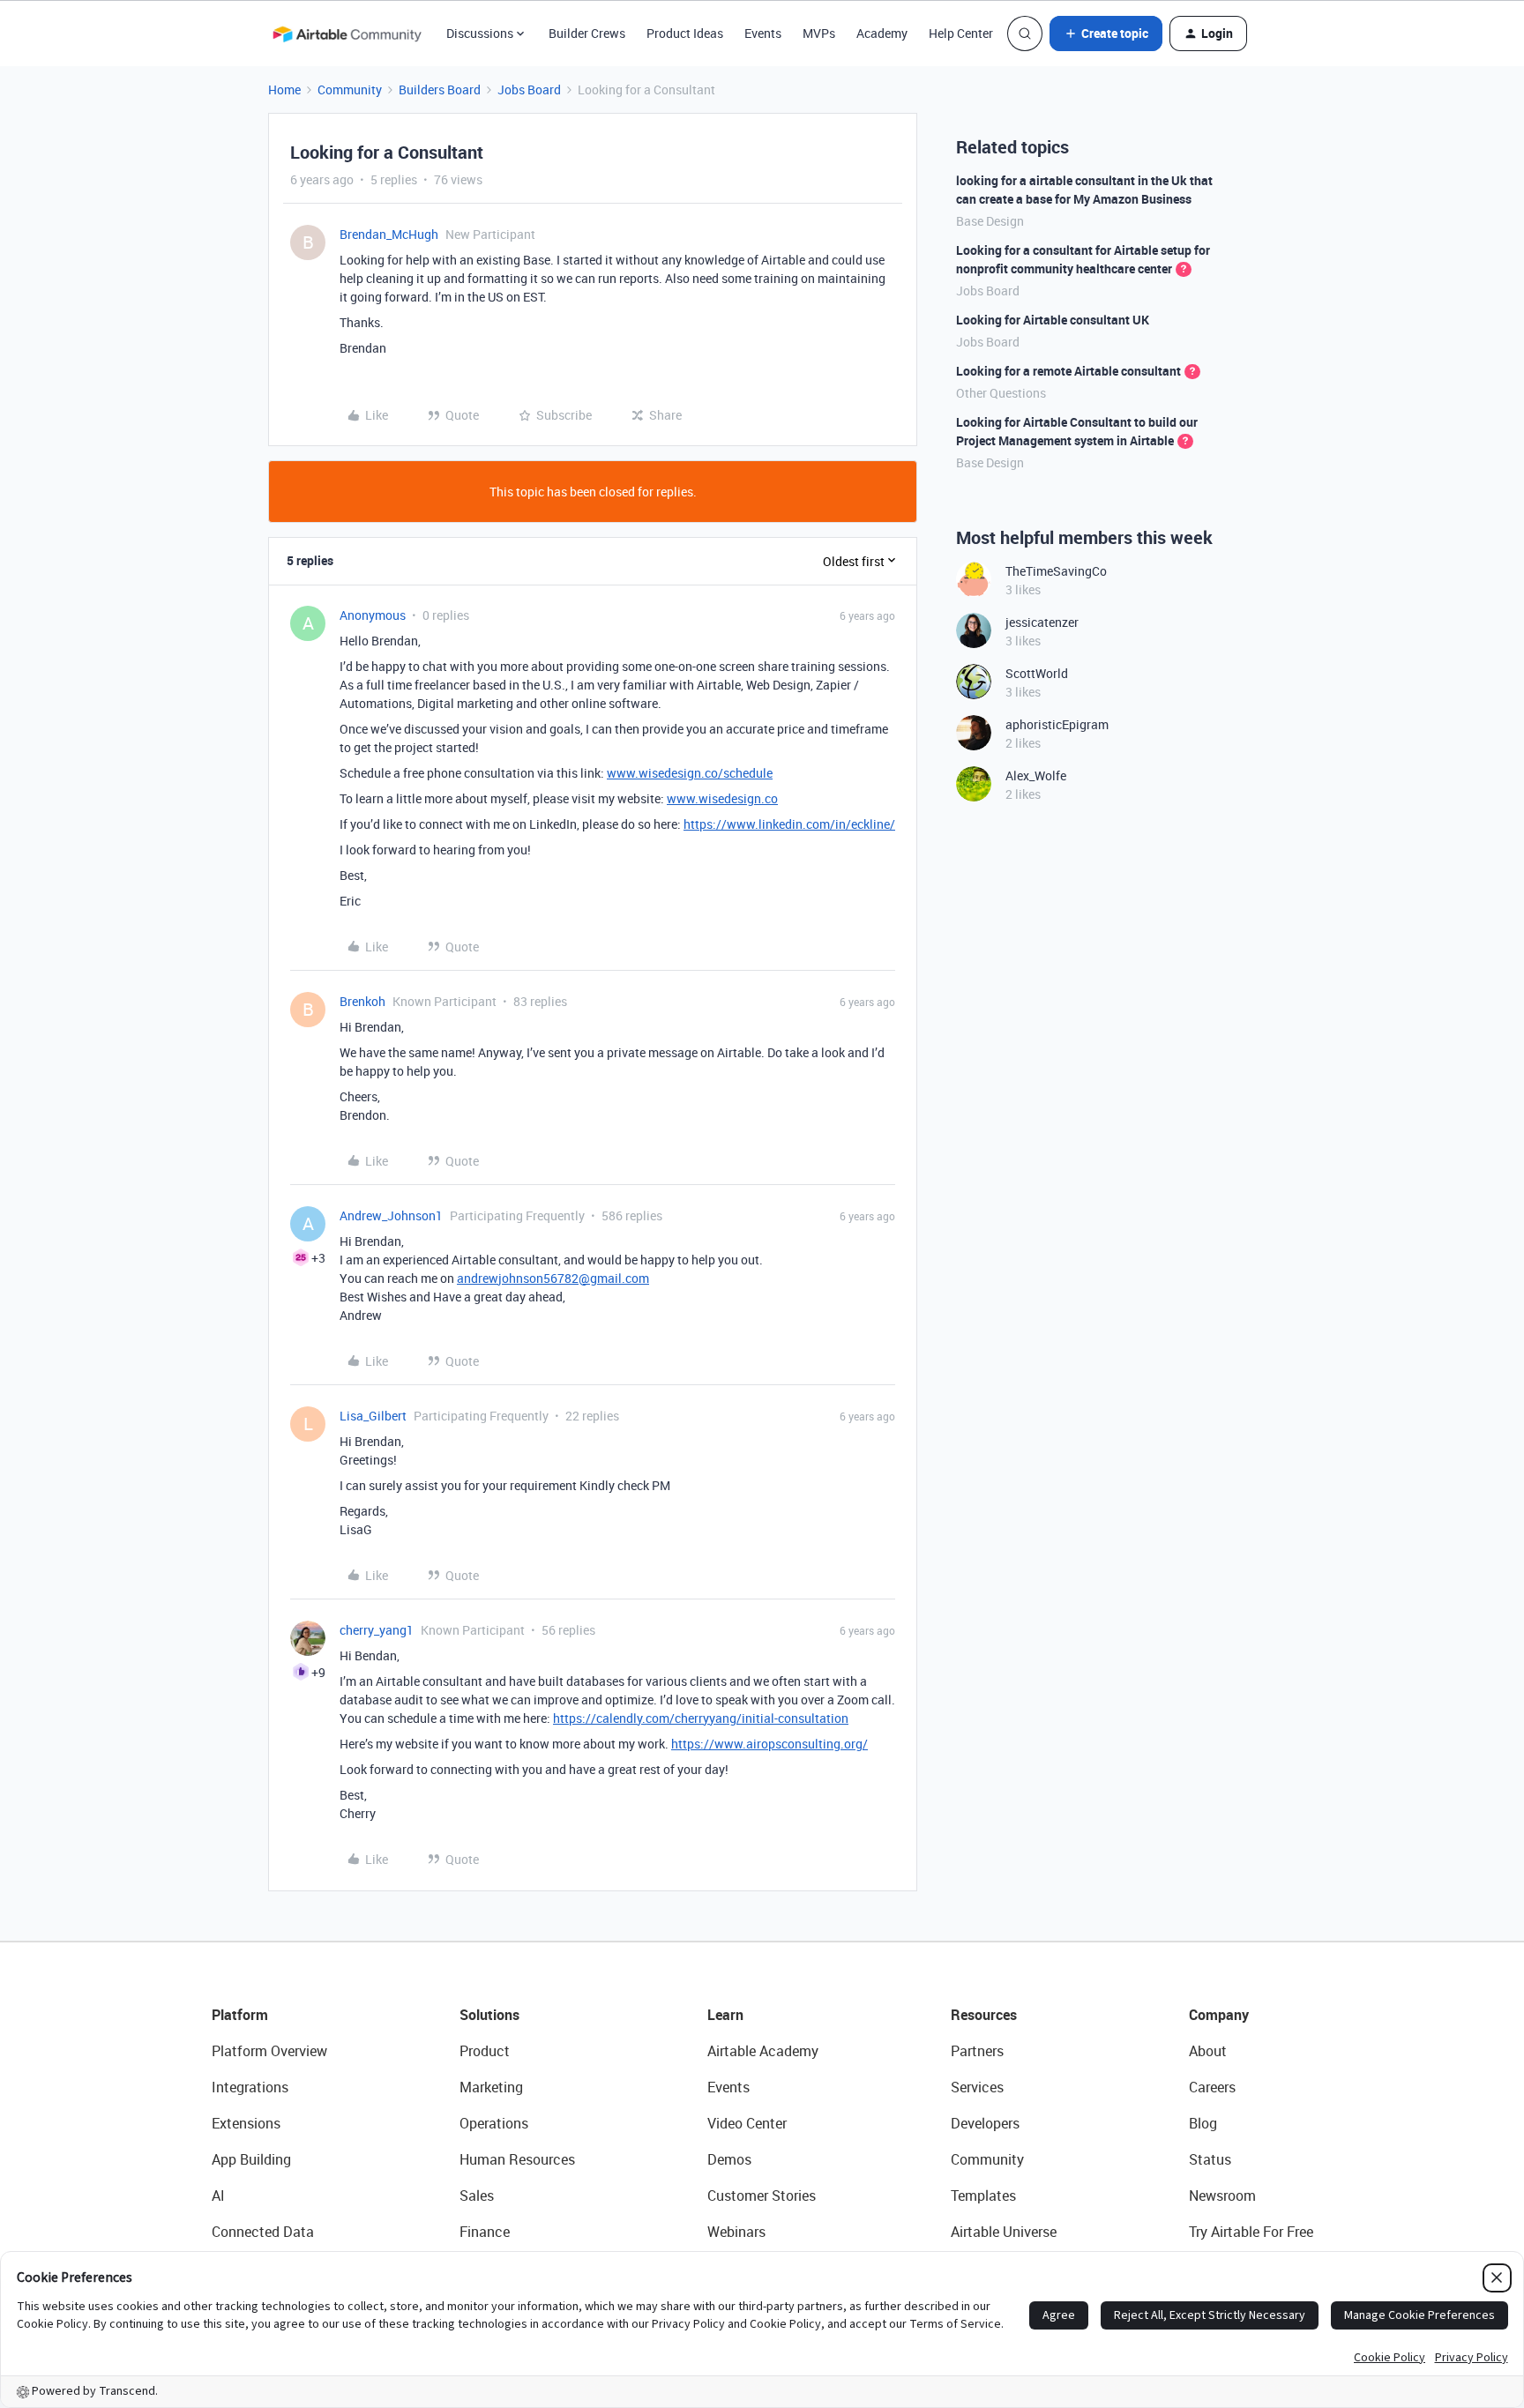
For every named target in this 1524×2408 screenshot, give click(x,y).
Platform (240, 2015)
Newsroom (1222, 2196)
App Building (251, 2159)
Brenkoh (362, 1001)
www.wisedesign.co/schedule (690, 773)
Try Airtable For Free (1251, 2232)
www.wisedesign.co (722, 798)
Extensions (246, 2123)
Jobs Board (529, 89)
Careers (1212, 2087)
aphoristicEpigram (1057, 724)
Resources (984, 2015)
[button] (1106, 34)
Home (284, 89)
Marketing (491, 2087)
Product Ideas (685, 33)
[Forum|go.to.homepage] (347, 34)
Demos (729, 2159)
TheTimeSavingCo (1056, 571)
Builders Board (440, 89)
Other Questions (1001, 393)
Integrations (250, 2087)
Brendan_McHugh (389, 234)
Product (485, 2051)
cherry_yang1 (377, 1630)
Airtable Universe (1004, 2232)
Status (1210, 2159)
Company (1219, 2015)
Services (977, 2087)
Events (763, 33)
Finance (485, 2232)
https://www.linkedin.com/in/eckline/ (789, 824)
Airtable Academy (763, 2051)
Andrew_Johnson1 (391, 1215)
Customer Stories (762, 2196)
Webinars (736, 2232)
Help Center (961, 33)
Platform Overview (269, 2051)
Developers (985, 2123)
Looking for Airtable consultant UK (1053, 320)
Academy (882, 33)
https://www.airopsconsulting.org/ (769, 1744)
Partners (977, 2051)
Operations (494, 2123)
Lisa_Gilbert (373, 1416)
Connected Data (263, 2232)
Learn (725, 2015)
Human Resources (517, 2159)
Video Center (747, 2123)
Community (350, 89)
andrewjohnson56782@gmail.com (553, 1278)
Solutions (489, 2015)
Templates (983, 2196)
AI (218, 2196)
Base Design (990, 221)
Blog (1203, 2123)
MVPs (819, 33)
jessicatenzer (1042, 622)
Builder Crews (587, 33)
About (1208, 2051)
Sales (477, 2196)
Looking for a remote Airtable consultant (1068, 371)
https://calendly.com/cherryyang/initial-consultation (701, 1718)
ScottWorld (1037, 673)
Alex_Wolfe (1036, 775)
